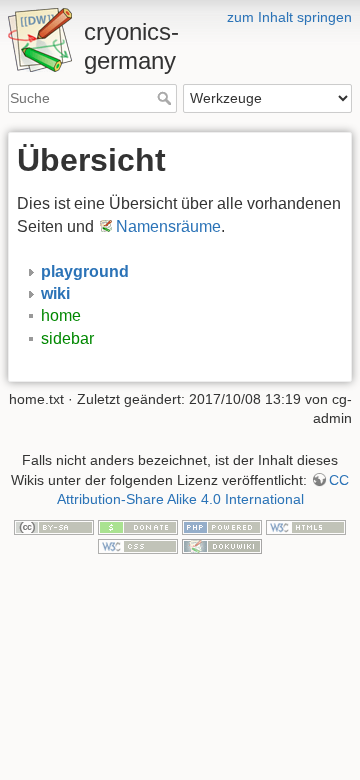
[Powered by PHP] (222, 526)
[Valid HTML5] (306, 526)
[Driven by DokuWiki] (222, 545)
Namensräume (168, 226)
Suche (166, 98)
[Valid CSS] (138, 545)
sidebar (67, 338)
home (61, 315)
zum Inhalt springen (289, 17)
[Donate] (138, 526)
